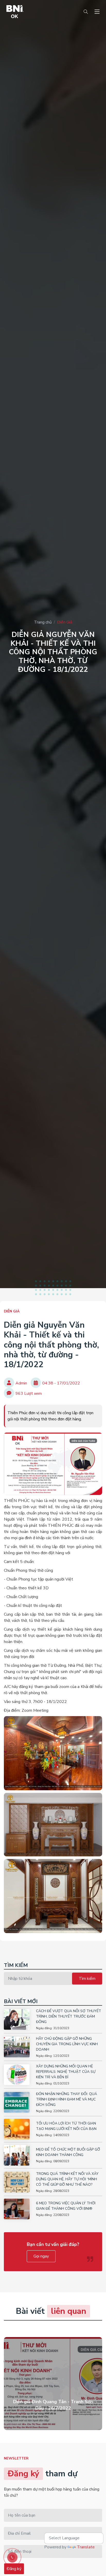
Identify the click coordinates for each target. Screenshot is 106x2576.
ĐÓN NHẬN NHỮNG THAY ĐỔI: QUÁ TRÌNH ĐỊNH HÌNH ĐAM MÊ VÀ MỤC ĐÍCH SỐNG (67, 2099)
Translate (86, 2547)
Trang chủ (43, 622)
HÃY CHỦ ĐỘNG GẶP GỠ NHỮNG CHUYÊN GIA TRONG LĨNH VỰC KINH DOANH (67, 2044)
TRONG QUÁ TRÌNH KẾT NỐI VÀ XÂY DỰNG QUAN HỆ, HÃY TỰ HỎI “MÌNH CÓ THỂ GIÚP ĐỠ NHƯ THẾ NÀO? (67, 2179)
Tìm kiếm (87, 1979)
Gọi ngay (41, 2256)
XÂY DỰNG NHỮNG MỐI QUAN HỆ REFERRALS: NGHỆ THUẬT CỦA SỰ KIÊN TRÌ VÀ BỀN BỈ (66, 2072)
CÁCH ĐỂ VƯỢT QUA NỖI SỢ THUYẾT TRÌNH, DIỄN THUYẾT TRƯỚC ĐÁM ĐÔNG (69, 2016)
